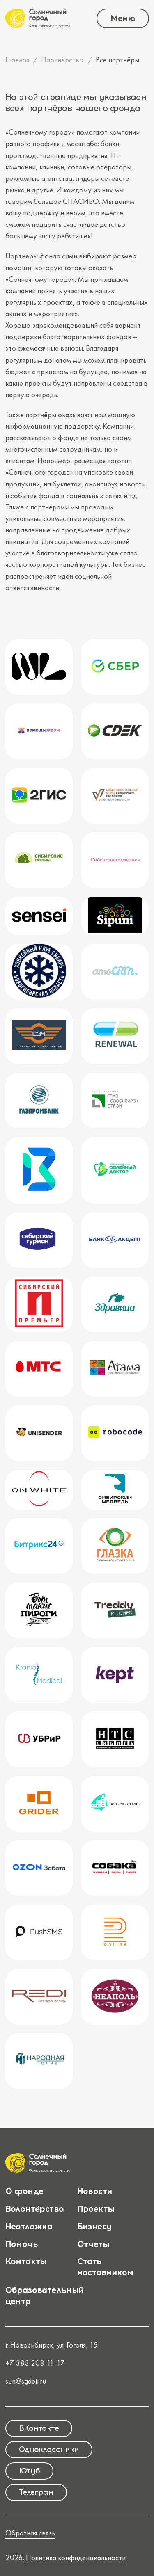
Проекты (96, 2209)
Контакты (26, 2261)
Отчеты (93, 2244)
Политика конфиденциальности (76, 2558)
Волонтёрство (35, 2209)
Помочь (22, 2244)
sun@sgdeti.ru (26, 2381)
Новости (95, 2191)
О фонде (24, 2191)
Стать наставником (105, 2267)
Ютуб (29, 2471)
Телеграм (36, 2492)
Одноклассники (49, 2449)
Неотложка (29, 2226)
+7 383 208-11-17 (35, 2363)
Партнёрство (62, 60)
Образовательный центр (45, 2295)
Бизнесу (95, 2226)
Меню (123, 18)
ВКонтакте (39, 2428)
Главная (17, 60)
